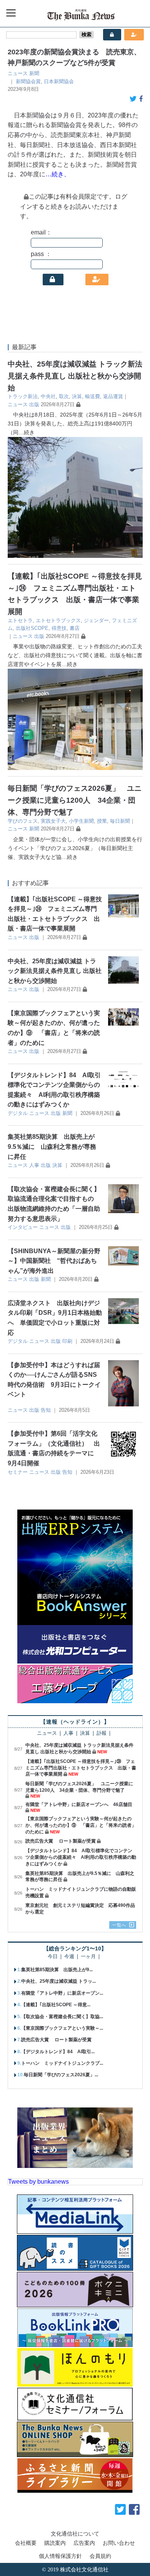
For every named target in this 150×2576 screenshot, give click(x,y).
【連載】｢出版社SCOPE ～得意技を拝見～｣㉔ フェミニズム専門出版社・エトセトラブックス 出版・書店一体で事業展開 (81, 1768)
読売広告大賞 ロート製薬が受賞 (61, 1841)
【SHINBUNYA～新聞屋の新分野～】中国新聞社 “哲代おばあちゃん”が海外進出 (54, 1261)
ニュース (18, 73)
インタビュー (23, 1227)
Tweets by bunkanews (38, 2182)
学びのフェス (23, 821)
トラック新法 (23, 396)
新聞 (34, 73)
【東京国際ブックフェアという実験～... (62, 2028)
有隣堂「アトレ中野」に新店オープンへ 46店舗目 (79, 1804)
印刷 (67, 1341)
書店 (75, 628)
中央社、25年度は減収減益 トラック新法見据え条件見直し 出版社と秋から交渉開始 (75, 376)
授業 (102, 821)
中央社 (48, 396)
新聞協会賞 (28, 81)
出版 (34, 404)
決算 (77, 396)
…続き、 (58, 174)
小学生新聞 (81, 821)
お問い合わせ (119, 2543)
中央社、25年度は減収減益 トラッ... (58, 1981)
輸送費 (92, 396)
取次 (64, 396)
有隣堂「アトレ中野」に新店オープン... (62, 1993)
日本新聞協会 (59, 81)
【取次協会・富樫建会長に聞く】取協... (62, 2017)
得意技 (59, 628)
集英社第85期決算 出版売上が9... (57, 1970)
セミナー (18, 1472)
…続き (27, 432)
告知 (46, 1410)
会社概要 (26, 2543)
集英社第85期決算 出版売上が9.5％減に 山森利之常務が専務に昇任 (52, 1147)
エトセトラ (20, 620)
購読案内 (55, 2543)
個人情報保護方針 (60, 2556)
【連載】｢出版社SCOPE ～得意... (56, 2005)
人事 (34, 1165)
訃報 (102, 1733)
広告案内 (84, 2543)
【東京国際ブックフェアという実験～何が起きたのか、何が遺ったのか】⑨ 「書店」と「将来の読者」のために (81, 1825)
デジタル (18, 1113)
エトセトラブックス (58, 620)
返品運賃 (113, 396)
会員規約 (100, 2556)
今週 (69, 1957)
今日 (53, 1957)
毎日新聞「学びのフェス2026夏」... (61, 2075)
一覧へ (119, 1925)
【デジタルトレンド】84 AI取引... (58, 2052)
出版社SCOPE (32, 628)
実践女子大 (53, 821)
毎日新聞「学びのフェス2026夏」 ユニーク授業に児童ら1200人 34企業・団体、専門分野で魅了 (75, 800)
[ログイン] (53, 280)
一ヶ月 (88, 1957)
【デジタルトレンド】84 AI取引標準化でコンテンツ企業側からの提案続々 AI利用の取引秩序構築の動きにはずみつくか (81, 1857)
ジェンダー (96, 620)
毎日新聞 (120, 821)
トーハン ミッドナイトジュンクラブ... (62, 2063)
